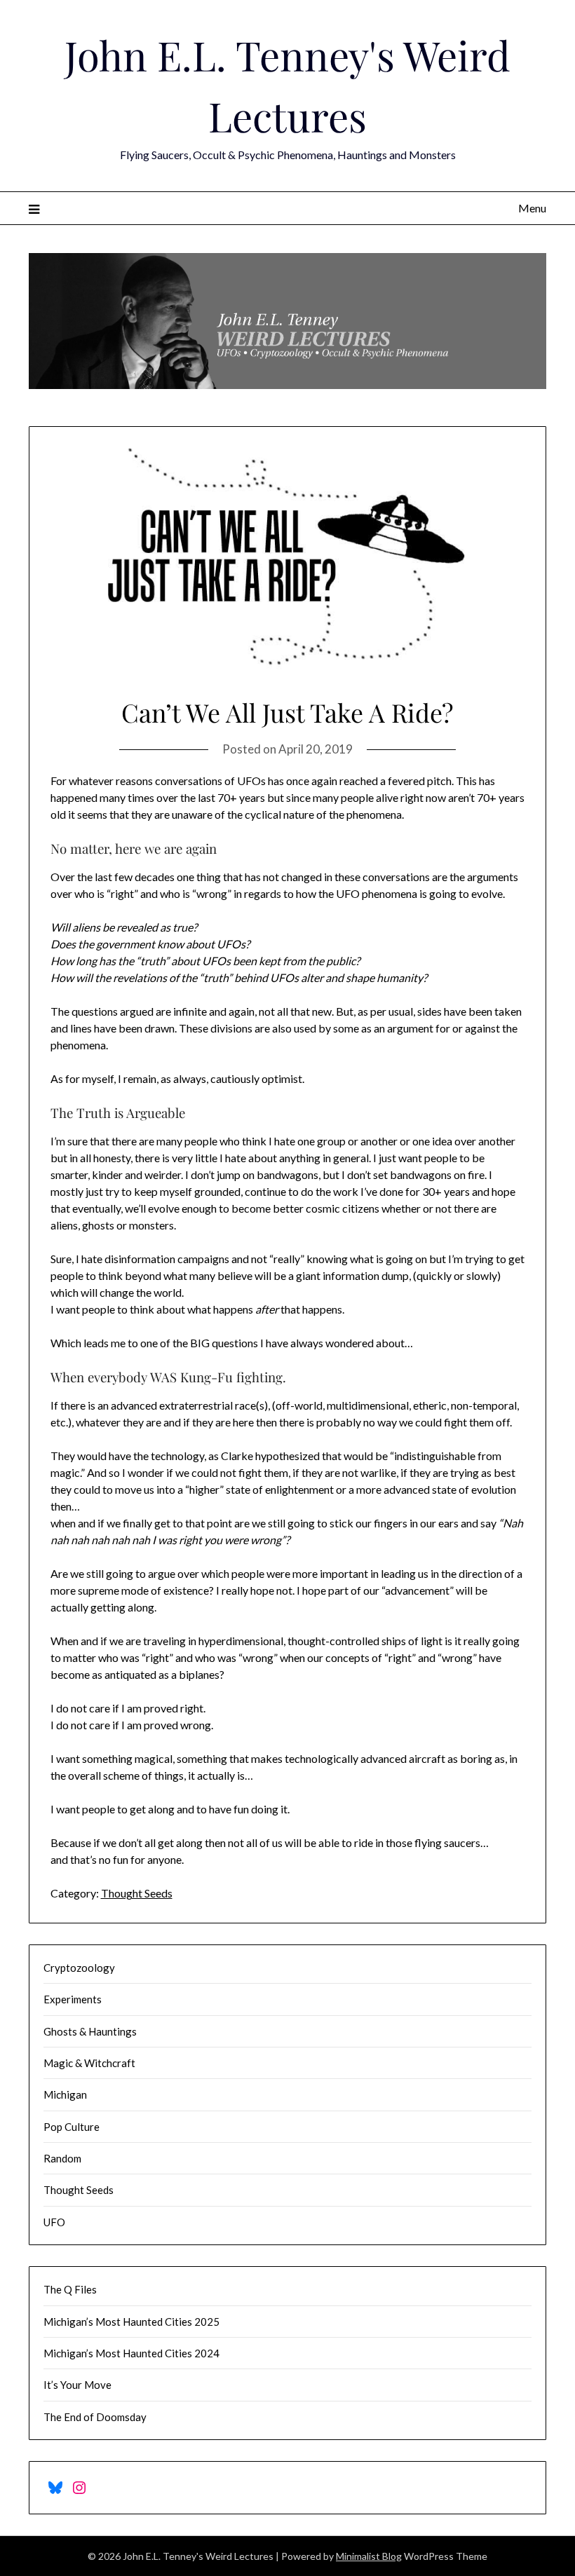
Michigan (65, 2094)
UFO (54, 2222)
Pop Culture (72, 2127)
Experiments (73, 1999)
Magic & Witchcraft (89, 2063)
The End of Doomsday (95, 2417)
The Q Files (70, 2289)
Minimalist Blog (369, 2556)
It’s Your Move (77, 2385)
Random (62, 2158)
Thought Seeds (137, 1893)
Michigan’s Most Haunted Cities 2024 (131, 2353)
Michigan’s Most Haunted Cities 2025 (131, 2322)
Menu (532, 208)
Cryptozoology (79, 1968)
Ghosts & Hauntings (90, 2031)
